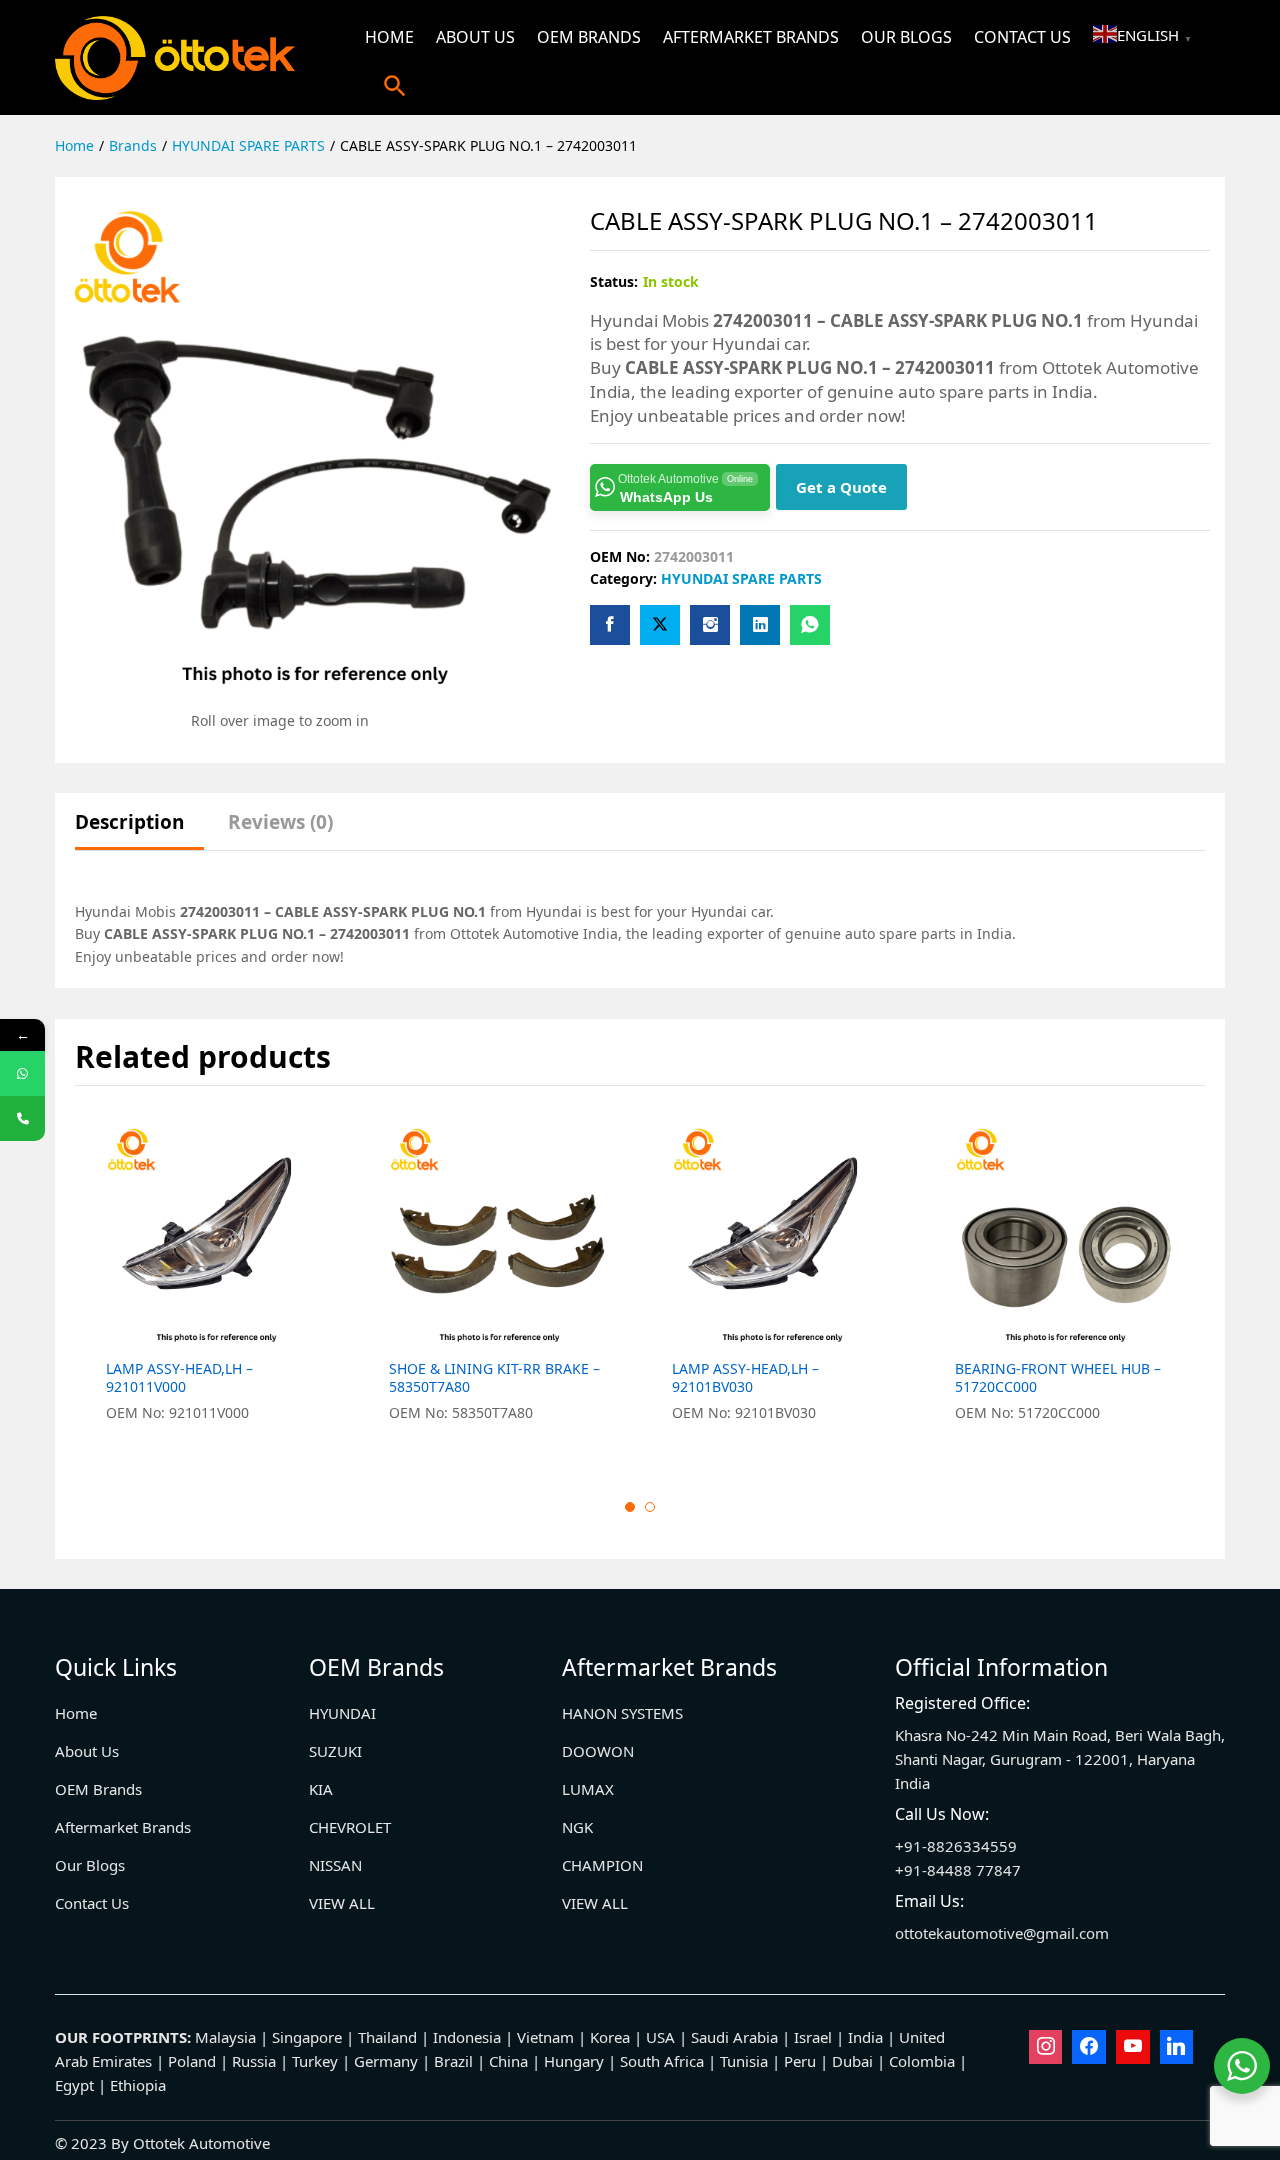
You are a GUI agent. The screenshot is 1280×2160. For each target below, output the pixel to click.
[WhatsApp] (22, 1073)
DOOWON (598, 1751)
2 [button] (650, 1507)
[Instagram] (1046, 2047)
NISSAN (335, 1865)
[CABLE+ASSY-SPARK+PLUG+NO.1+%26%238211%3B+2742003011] (660, 625)
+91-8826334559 (956, 1846)
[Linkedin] (1177, 2047)
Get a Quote (841, 487)
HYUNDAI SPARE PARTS (741, 578)
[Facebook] (1089, 2047)
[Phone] (22, 1118)
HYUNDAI (342, 1713)
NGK (577, 1827)
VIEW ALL (342, 1903)
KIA (321, 1789)
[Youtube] (1133, 2047)
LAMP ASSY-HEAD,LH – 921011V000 (179, 1378)
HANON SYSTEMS (622, 1713)
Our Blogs (906, 37)
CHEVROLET (350, 1827)
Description (129, 822)
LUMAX (588, 1789)
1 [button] (630, 1507)
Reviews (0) (280, 822)
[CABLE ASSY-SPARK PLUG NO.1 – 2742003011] (610, 625)
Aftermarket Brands (751, 37)
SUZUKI (335, 1751)
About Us (475, 37)
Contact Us (1022, 37)
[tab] (139, 831)
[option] (216, 1286)
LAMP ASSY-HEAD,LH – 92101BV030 (745, 1378)
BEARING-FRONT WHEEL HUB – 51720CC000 (1058, 1378)
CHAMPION (602, 1865)
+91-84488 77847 (958, 1870)
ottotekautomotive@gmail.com (1002, 1933)
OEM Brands (589, 37)
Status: (614, 281)
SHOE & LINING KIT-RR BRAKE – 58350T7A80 (494, 1378)
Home (389, 37)
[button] (395, 85)
